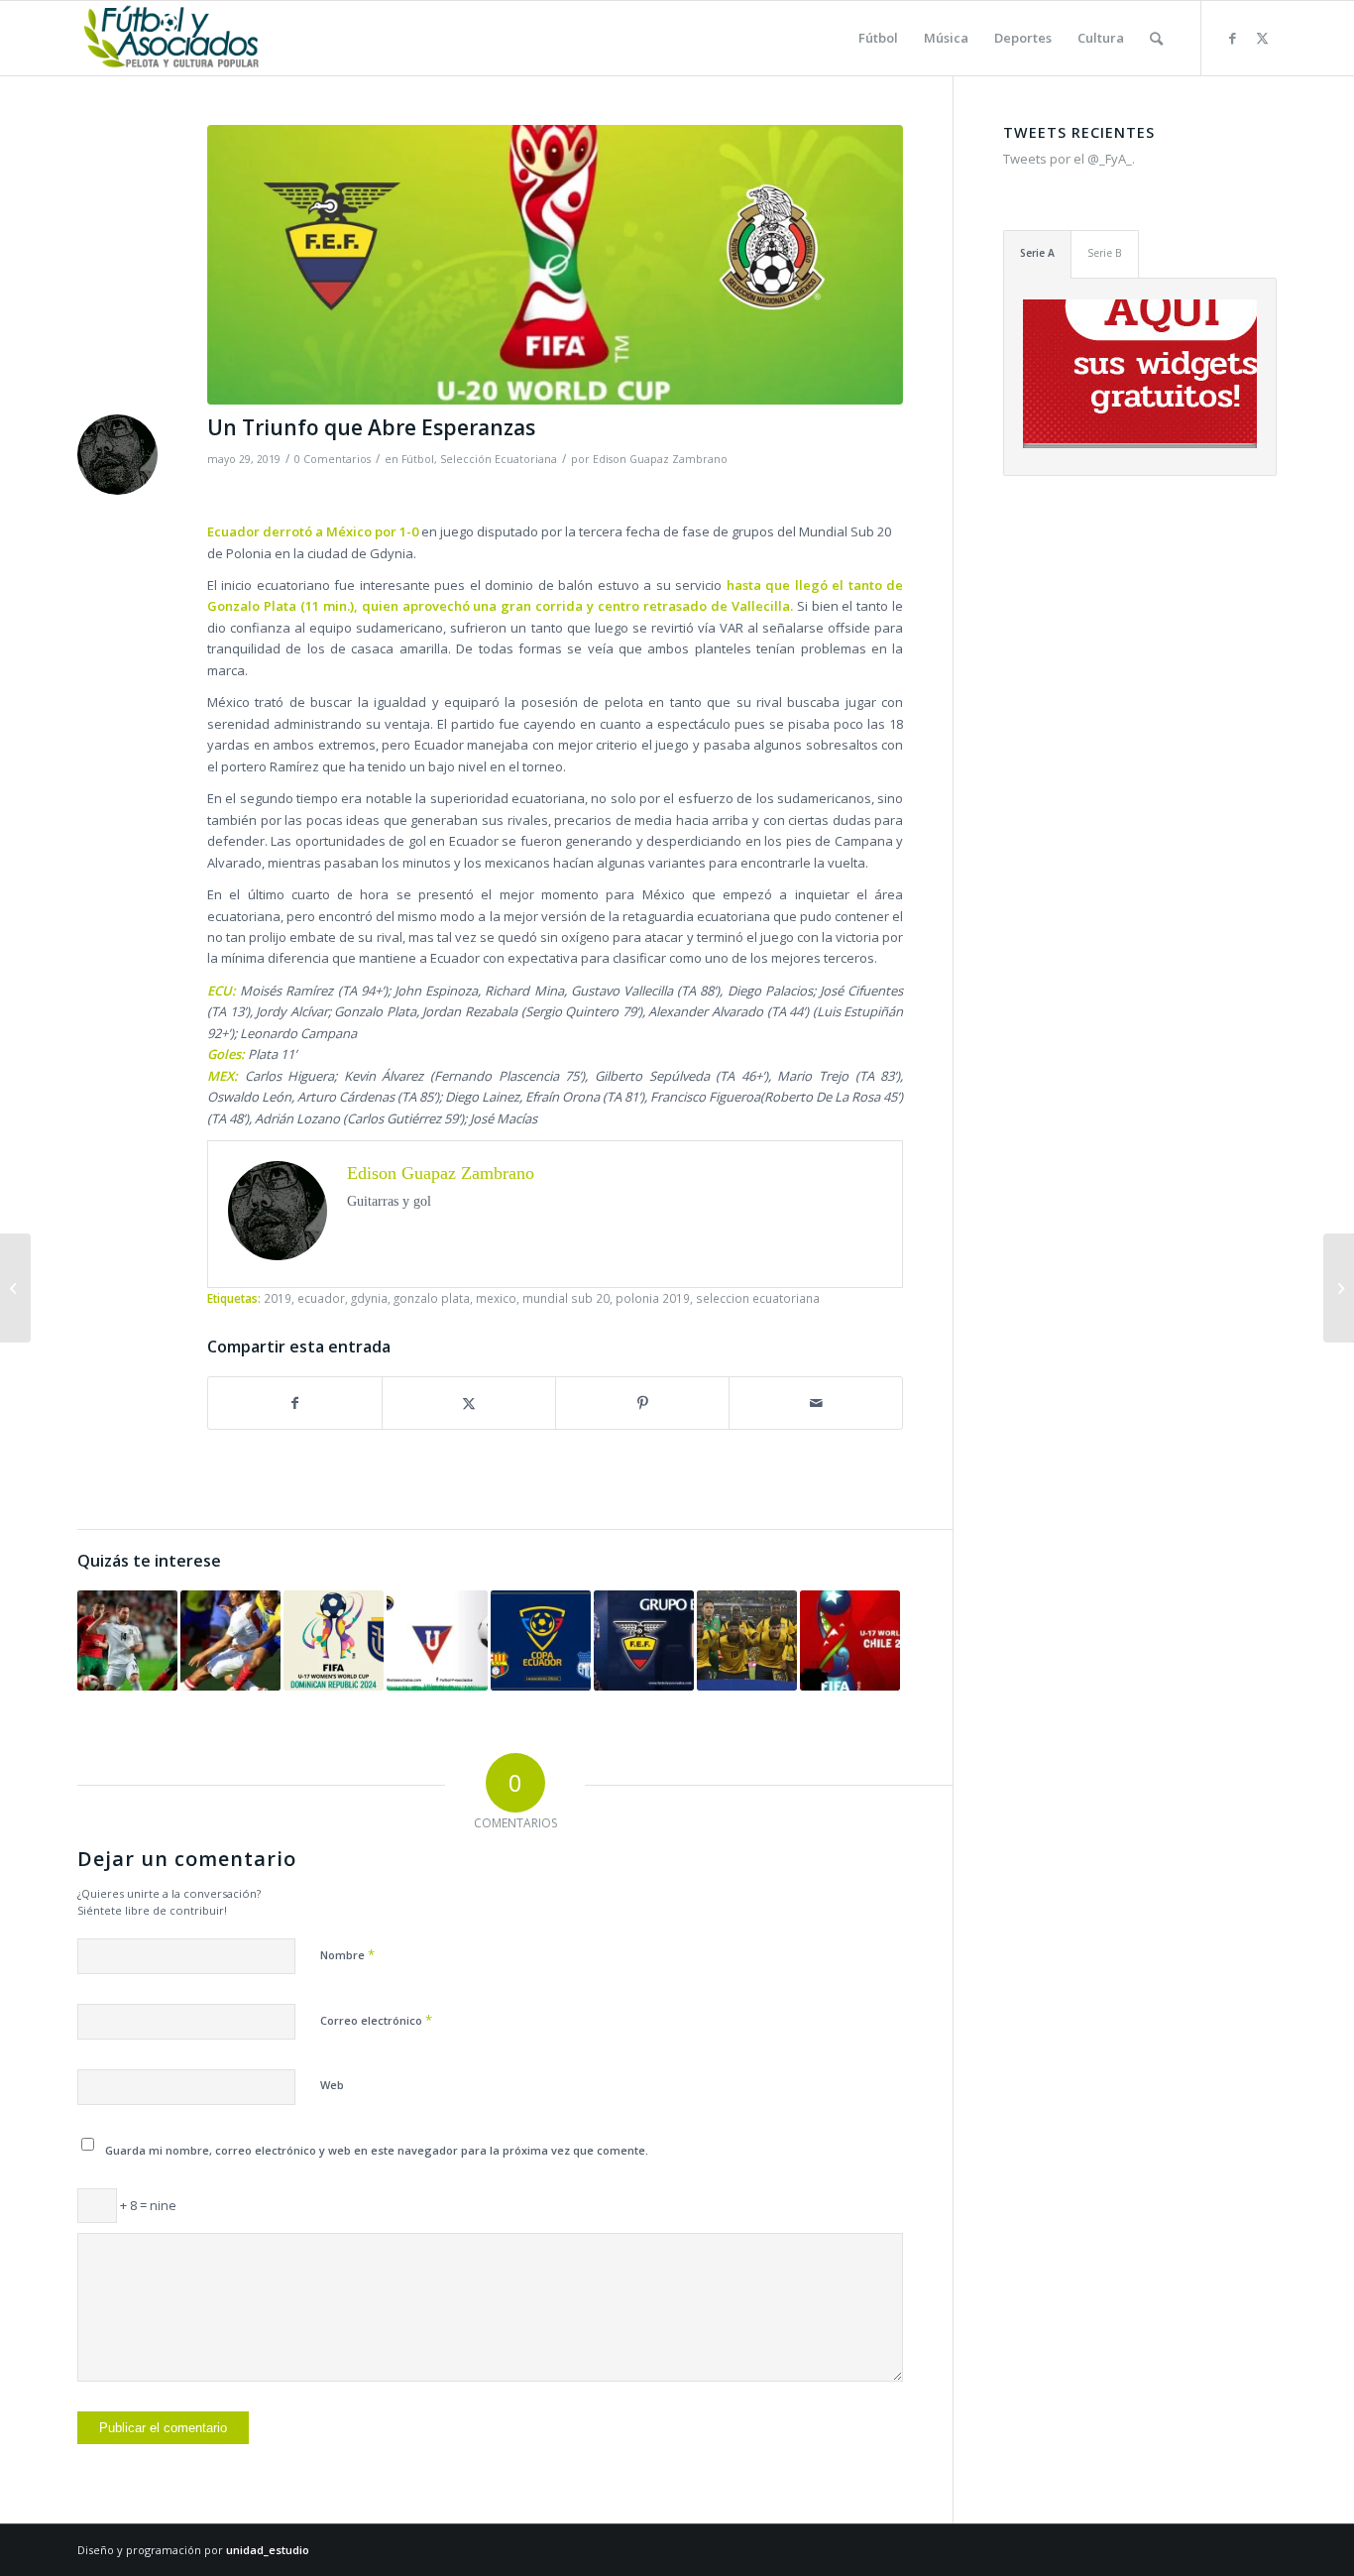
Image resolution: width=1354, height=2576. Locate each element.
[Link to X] (1262, 38)
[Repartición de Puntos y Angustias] (437, 1640)
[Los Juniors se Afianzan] (15, 1288)
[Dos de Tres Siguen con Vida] (1339, 1288)
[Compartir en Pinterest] (642, 1403)
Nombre (347, 1954)
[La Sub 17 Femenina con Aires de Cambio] (334, 1640)
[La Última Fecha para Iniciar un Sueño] (747, 1640)
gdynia (369, 1298)
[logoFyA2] (173, 38)
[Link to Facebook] (1232, 38)
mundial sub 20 (566, 1298)
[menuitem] (878, 38)
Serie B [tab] (1105, 253)
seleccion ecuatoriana (758, 1298)
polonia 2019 (653, 1298)
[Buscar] (1156, 38)
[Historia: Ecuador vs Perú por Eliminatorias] (230, 1640)
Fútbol (418, 459)
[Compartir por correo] (816, 1403)
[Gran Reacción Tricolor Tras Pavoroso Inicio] (644, 1640)
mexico (496, 1298)
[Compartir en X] (469, 1403)
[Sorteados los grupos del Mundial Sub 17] (850, 1640)
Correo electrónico (376, 2020)
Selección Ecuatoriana (499, 459)
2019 (278, 1298)
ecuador (321, 1298)
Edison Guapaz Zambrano (660, 459)
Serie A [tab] (1037, 253)
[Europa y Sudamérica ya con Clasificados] (127, 1640)
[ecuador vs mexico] (555, 265)
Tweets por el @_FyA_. (1069, 159)
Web (332, 2085)
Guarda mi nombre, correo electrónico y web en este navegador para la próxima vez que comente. (377, 2150)
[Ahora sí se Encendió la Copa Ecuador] (541, 1640)
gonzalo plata (432, 1298)
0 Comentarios (333, 459)
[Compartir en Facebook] (295, 1403)
